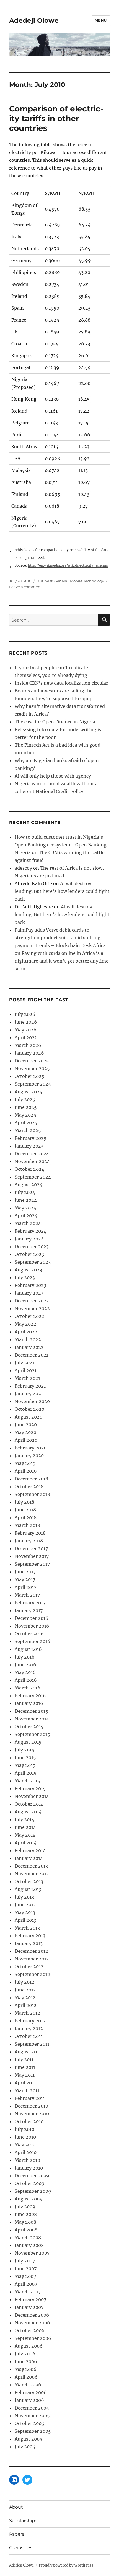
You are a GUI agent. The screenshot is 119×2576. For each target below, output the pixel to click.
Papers (17, 2534)
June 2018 (25, 1510)
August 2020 (29, 1417)
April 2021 (26, 1370)
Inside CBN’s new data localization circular (61, 683)
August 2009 (29, 2199)
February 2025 (31, 1138)
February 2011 (30, 2098)
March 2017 (27, 1595)
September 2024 (33, 1177)
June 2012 (25, 1990)
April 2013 (25, 1920)
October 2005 (29, 2423)
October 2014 (29, 1804)
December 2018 (31, 1479)
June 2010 (25, 2137)
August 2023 (28, 1270)
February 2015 (30, 1788)
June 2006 (26, 2361)
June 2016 (25, 1665)
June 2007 (26, 2269)
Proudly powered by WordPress (66, 2565)
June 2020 (26, 1425)
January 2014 (29, 1858)
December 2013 (31, 1866)
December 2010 (31, 2106)
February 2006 (31, 2392)
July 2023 (25, 1277)
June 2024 (26, 1200)
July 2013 (24, 1897)
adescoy (23, 868)
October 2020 (29, 1409)
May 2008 (25, 2222)
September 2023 (33, 1262)
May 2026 (26, 1030)
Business (45, 581)
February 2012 (30, 2021)
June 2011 (25, 2067)
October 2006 (30, 2330)
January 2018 (29, 1541)
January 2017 (29, 1610)
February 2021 (30, 1386)
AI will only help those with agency (53, 776)
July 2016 (25, 1657)
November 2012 (32, 1959)
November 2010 (32, 2114)
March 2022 (28, 1339)
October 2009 (30, 2183)
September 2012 (32, 1974)
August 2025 (29, 1092)
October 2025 (29, 1076)
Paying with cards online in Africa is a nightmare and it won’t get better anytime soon (62, 961)
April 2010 (26, 2152)
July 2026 (25, 1014)
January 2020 (29, 1456)
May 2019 (25, 1463)
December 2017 (31, 1548)
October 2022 (29, 1316)
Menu (101, 20)
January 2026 (29, 1053)
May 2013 (25, 1912)
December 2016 (32, 1618)
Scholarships (23, 2521)
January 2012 (29, 2029)
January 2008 (29, 2245)
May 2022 (25, 1324)
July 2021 (24, 1363)
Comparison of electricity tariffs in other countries (56, 118)
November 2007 (32, 2253)
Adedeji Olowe (34, 20)
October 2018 (29, 1487)
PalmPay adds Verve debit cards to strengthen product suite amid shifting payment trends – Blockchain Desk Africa (60, 938)
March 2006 (28, 2385)
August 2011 (28, 2052)
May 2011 (25, 2075)
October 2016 (29, 1634)
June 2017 (25, 1572)
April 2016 (26, 1680)
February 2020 (31, 1448)
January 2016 (29, 1703)
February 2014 (30, 1850)
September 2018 (32, 1494)
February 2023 (30, 1285)
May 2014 (25, 1835)
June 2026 (26, 1022)
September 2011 (32, 2044)
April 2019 (26, 1471)
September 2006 (33, 2338)
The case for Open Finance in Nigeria (55, 722)
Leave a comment (25, 587)
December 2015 (31, 1711)
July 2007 (25, 2261)
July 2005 (25, 2447)
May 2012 (25, 1998)
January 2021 (29, 1394)
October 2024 (29, 1169)
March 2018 (27, 1525)
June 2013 (25, 1905)
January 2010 (29, 2168)
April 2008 (26, 2230)
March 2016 (28, 1688)
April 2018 (26, 1518)
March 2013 (27, 1928)
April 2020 (26, 1440)
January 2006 (29, 2400)
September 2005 (33, 2431)
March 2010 (27, 2160)
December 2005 (32, 2408)
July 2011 (24, 2059)
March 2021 (27, 1378)
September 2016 (33, 1641)
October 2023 (29, 1254)
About (16, 2507)
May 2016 (25, 1672)
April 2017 (25, 1587)
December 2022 (32, 1301)
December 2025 (32, 1061)
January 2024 (29, 1239)
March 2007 (28, 2292)
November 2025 (32, 1068)
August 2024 (29, 1185)
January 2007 (29, 2307)
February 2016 (30, 1696)
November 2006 (32, 2323)
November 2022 (32, 1308)
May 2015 (25, 1765)
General (61, 581)
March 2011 (27, 2090)
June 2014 (25, 1827)
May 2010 (25, 2145)
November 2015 (32, 1719)
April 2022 (26, 1332)
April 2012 (26, 2005)
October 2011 (29, 2036)
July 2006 (25, 2354)
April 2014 (26, 1843)
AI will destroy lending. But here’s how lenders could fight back (62, 891)
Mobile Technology (87, 581)
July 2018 (24, 1502)
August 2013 (28, 1889)
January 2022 (29, 1347)
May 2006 (26, 2369)
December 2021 (31, 1355)
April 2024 (26, 1216)
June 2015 (25, 1758)
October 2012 (29, 1967)
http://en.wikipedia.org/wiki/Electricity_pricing (68, 565)
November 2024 (32, 1161)
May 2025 (25, 1115)
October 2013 (29, 1881)
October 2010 (29, 2121)
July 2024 (25, 1192)
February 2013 (30, 1936)
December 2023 (32, 1247)
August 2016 (28, 1649)
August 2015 (28, 1742)
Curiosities (21, 2548)
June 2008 (26, 2214)
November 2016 (32, 1626)
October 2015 (29, 1727)
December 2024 (32, 1154)
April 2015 (26, 1773)
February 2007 (30, 2299)
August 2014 (28, 1812)
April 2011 (25, 2083)
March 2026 (28, 1045)
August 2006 (29, 2346)
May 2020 (25, 1432)
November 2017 (32, 1556)
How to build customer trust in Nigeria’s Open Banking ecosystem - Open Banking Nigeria (61, 845)
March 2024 (28, 1223)
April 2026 (26, 1037)
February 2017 (30, 1603)
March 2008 (28, 2238)
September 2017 (32, 1564)
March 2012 (27, 2013)
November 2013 (32, 1874)
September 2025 (33, 1084)
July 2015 (24, 1750)
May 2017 (25, 1579)
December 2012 (31, 1951)
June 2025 (26, 1107)
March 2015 (27, 1781)
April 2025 (26, 1123)
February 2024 (31, 1231)
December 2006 (32, 2315)
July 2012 (24, 1982)
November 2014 (32, 1796)
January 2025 (29, 1146)
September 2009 (33, 2191)
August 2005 (29, 2439)
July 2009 (25, 2207)
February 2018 (30, 1533)
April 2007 (26, 2284)
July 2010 (24, 2129)
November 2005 (32, 2416)
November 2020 (32, 1401)
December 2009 (32, 2176)
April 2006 (26, 2377)
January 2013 (29, 1943)
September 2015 (32, 1734)
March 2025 (28, 1130)
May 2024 (25, 1208)
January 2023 (29, 1293)
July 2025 (25, 1099)
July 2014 (24, 1819)
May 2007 (25, 2276)
